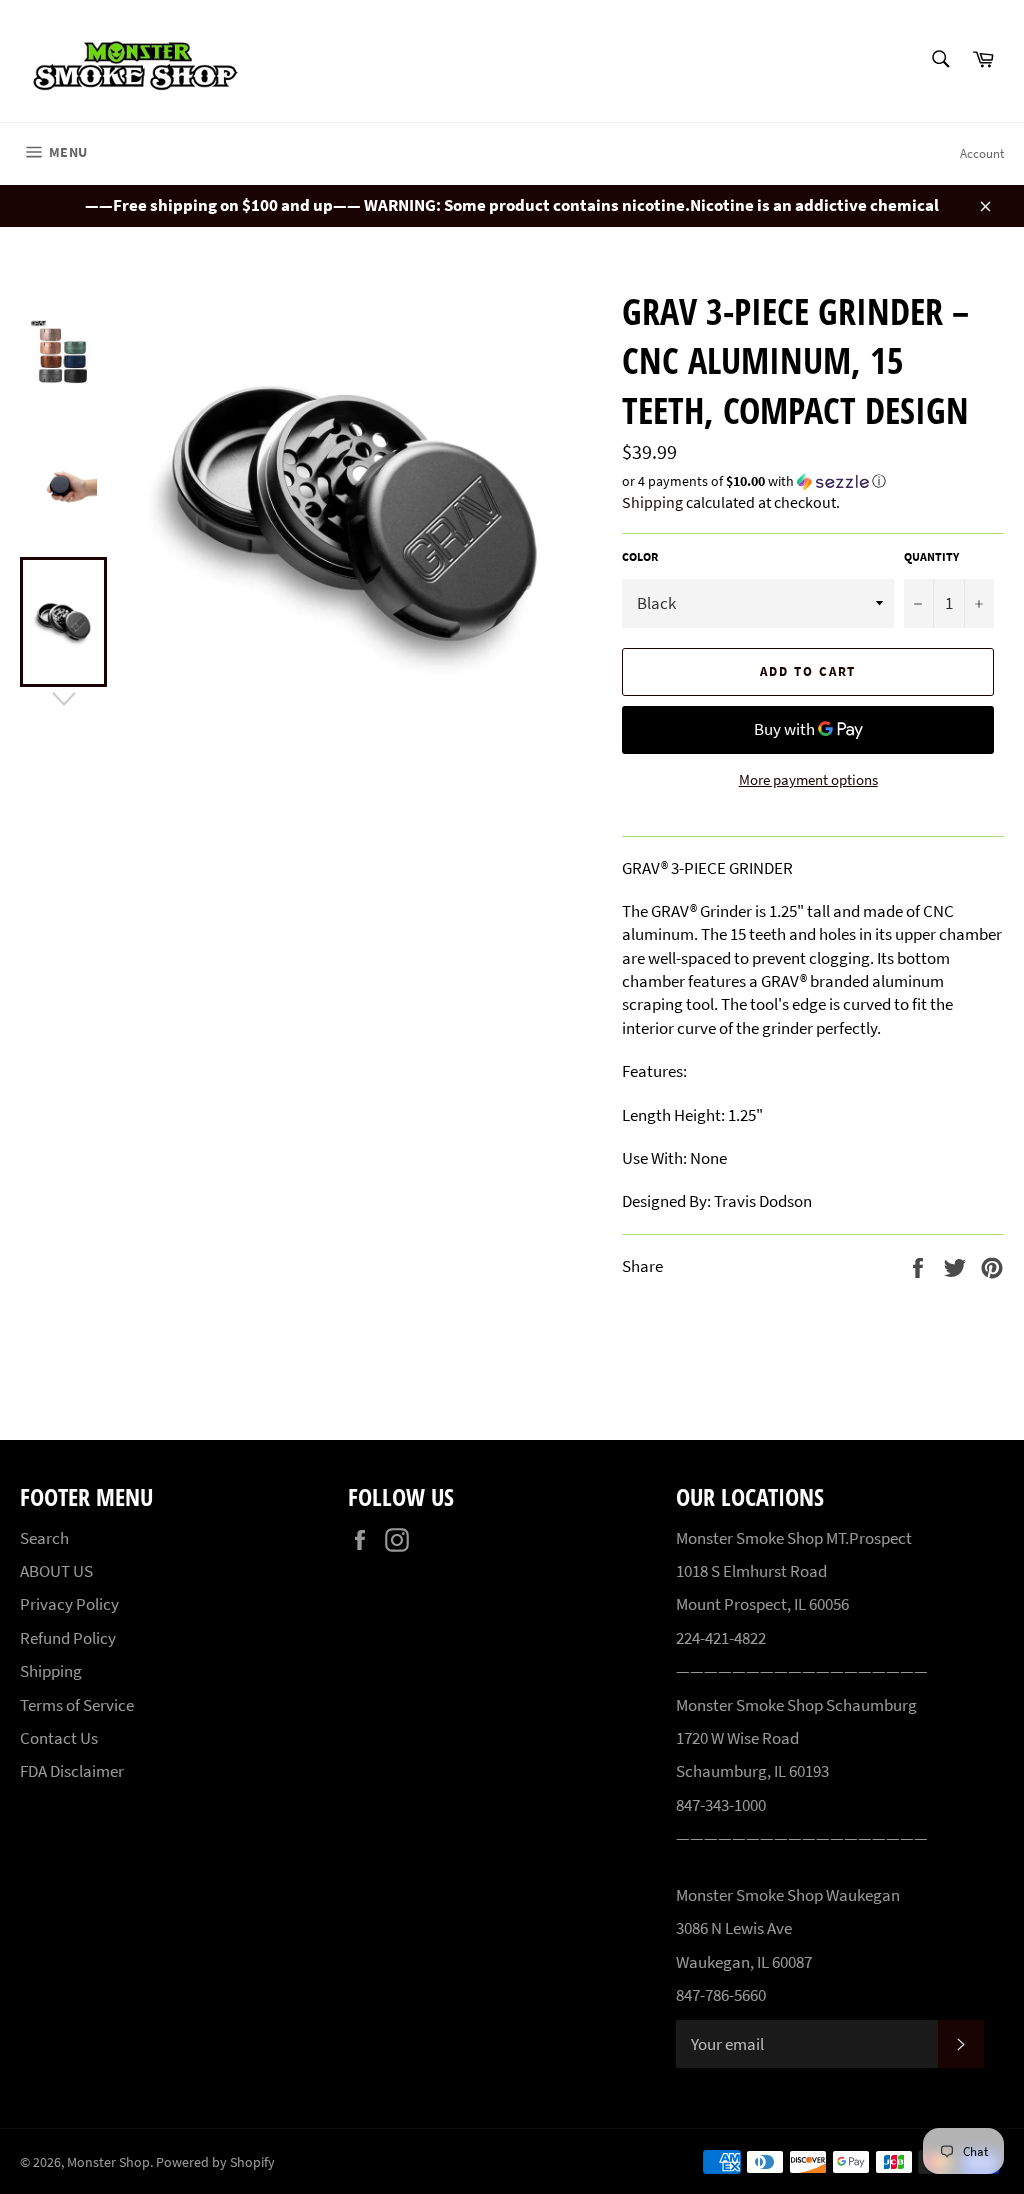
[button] (813, 481)
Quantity (931, 556)
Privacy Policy (69, 1604)
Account (982, 153)
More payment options (808, 779)
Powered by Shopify (215, 2162)
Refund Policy (68, 1638)
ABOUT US (56, 1571)
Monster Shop (108, 2162)
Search (44, 1538)
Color (640, 556)
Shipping (652, 502)
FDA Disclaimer (72, 1771)
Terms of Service (77, 1705)
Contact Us (59, 1738)
